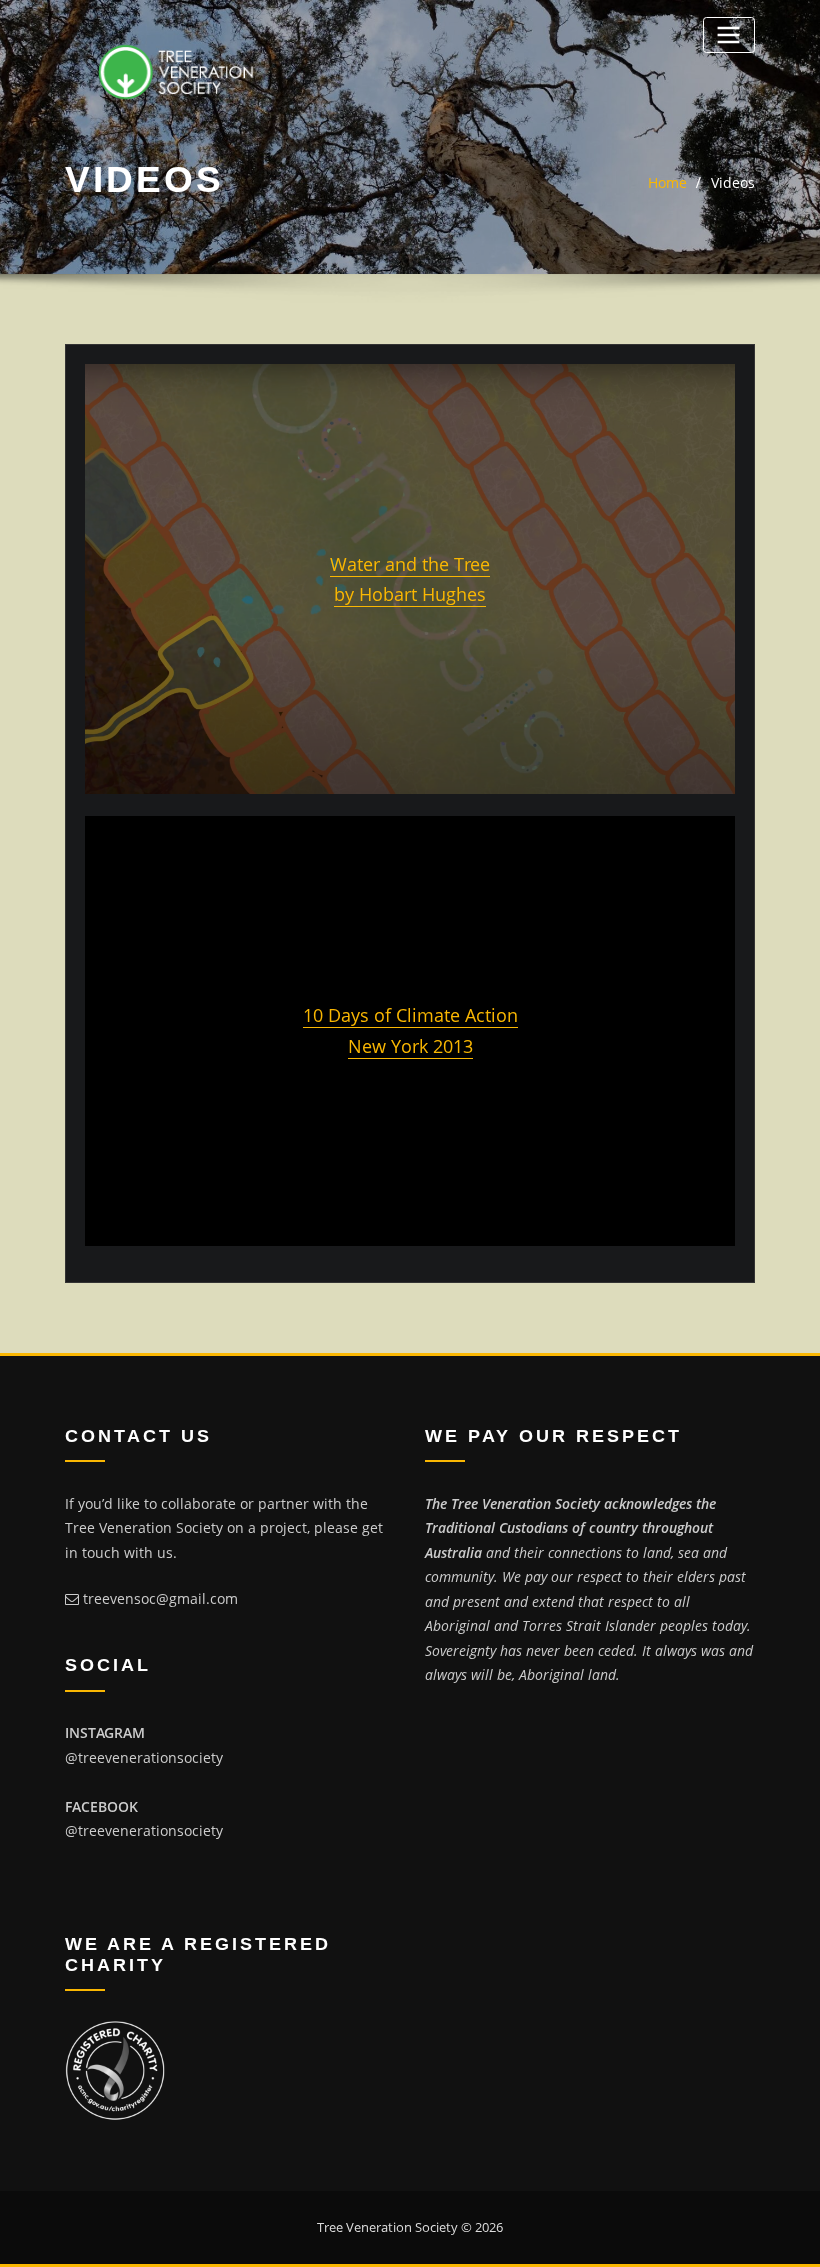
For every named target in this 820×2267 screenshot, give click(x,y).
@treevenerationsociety (144, 1757)
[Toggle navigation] (729, 34)
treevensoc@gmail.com (160, 1598)
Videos (733, 182)
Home (667, 182)
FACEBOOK (101, 1806)
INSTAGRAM (105, 1732)
